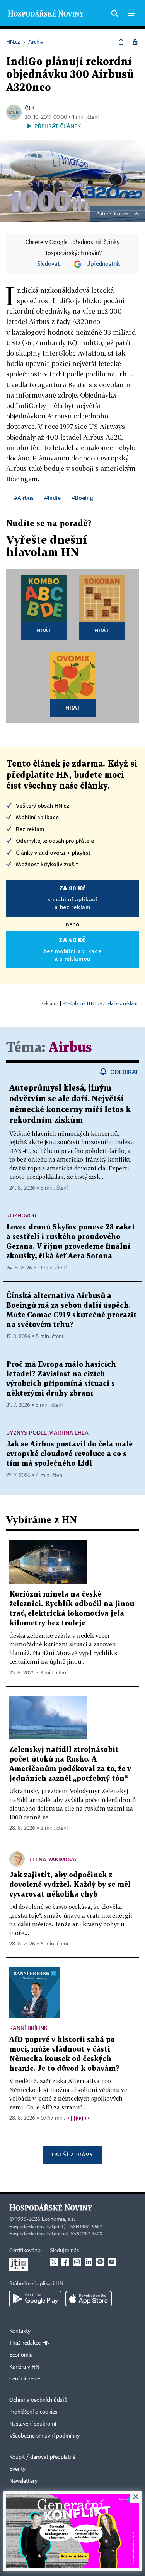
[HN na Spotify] (100, 2262)
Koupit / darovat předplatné (42, 2457)
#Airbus (24, 498)
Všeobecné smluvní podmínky (44, 2436)
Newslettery (23, 2481)
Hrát (44, 630)
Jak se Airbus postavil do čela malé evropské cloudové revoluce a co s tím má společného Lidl (69, 1454)
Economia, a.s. (58, 2219)
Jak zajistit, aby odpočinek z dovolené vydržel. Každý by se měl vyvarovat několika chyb (70, 1885)
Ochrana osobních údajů (38, 2400)
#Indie (53, 498)
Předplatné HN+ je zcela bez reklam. (101, 1003)
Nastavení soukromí (33, 2424)
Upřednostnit (103, 264)
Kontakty (20, 2331)
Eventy (17, 2469)
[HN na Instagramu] (77, 2262)
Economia (21, 2355)
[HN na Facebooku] (65, 2262)
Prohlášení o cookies (33, 2412)
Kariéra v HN (24, 2367)
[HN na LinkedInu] (89, 2262)
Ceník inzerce (25, 2379)
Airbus (70, 1048)
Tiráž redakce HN (30, 2343)
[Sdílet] (121, 42)
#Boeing (82, 498)
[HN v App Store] (89, 2299)
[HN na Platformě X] (54, 2262)
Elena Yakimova (53, 1859)
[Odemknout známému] (135, 42)
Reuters (120, 214)
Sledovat (49, 264)
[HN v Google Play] (35, 2299)
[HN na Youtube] (112, 2262)
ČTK (30, 108)
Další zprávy (72, 2154)
